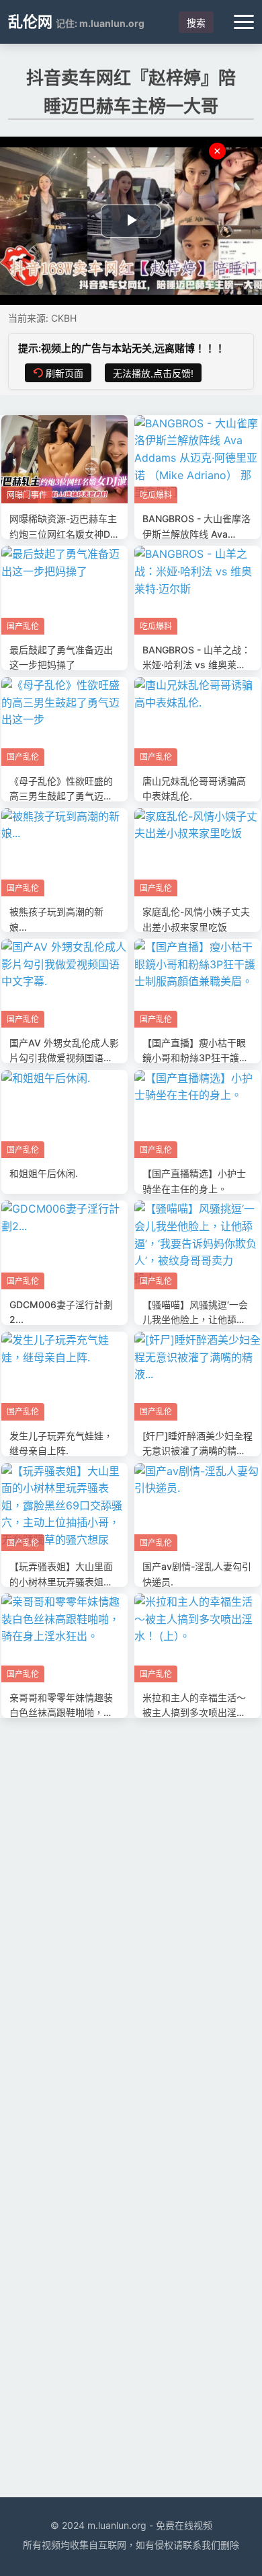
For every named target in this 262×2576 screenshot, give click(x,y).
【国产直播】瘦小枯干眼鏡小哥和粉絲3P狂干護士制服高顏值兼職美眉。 (195, 1058)
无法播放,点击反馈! (153, 373)
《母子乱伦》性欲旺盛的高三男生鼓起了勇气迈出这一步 (61, 796)
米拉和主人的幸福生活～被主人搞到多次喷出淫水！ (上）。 (194, 1713)
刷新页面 (64, 373)
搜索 (196, 23)
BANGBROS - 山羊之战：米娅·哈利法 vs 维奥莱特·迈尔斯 (196, 665)
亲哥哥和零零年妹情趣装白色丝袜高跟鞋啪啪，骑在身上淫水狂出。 (61, 1713)
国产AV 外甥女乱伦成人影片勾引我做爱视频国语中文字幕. (64, 1058)
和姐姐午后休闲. (44, 1173)
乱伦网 (30, 22)
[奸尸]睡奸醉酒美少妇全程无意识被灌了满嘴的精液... (198, 1451)
